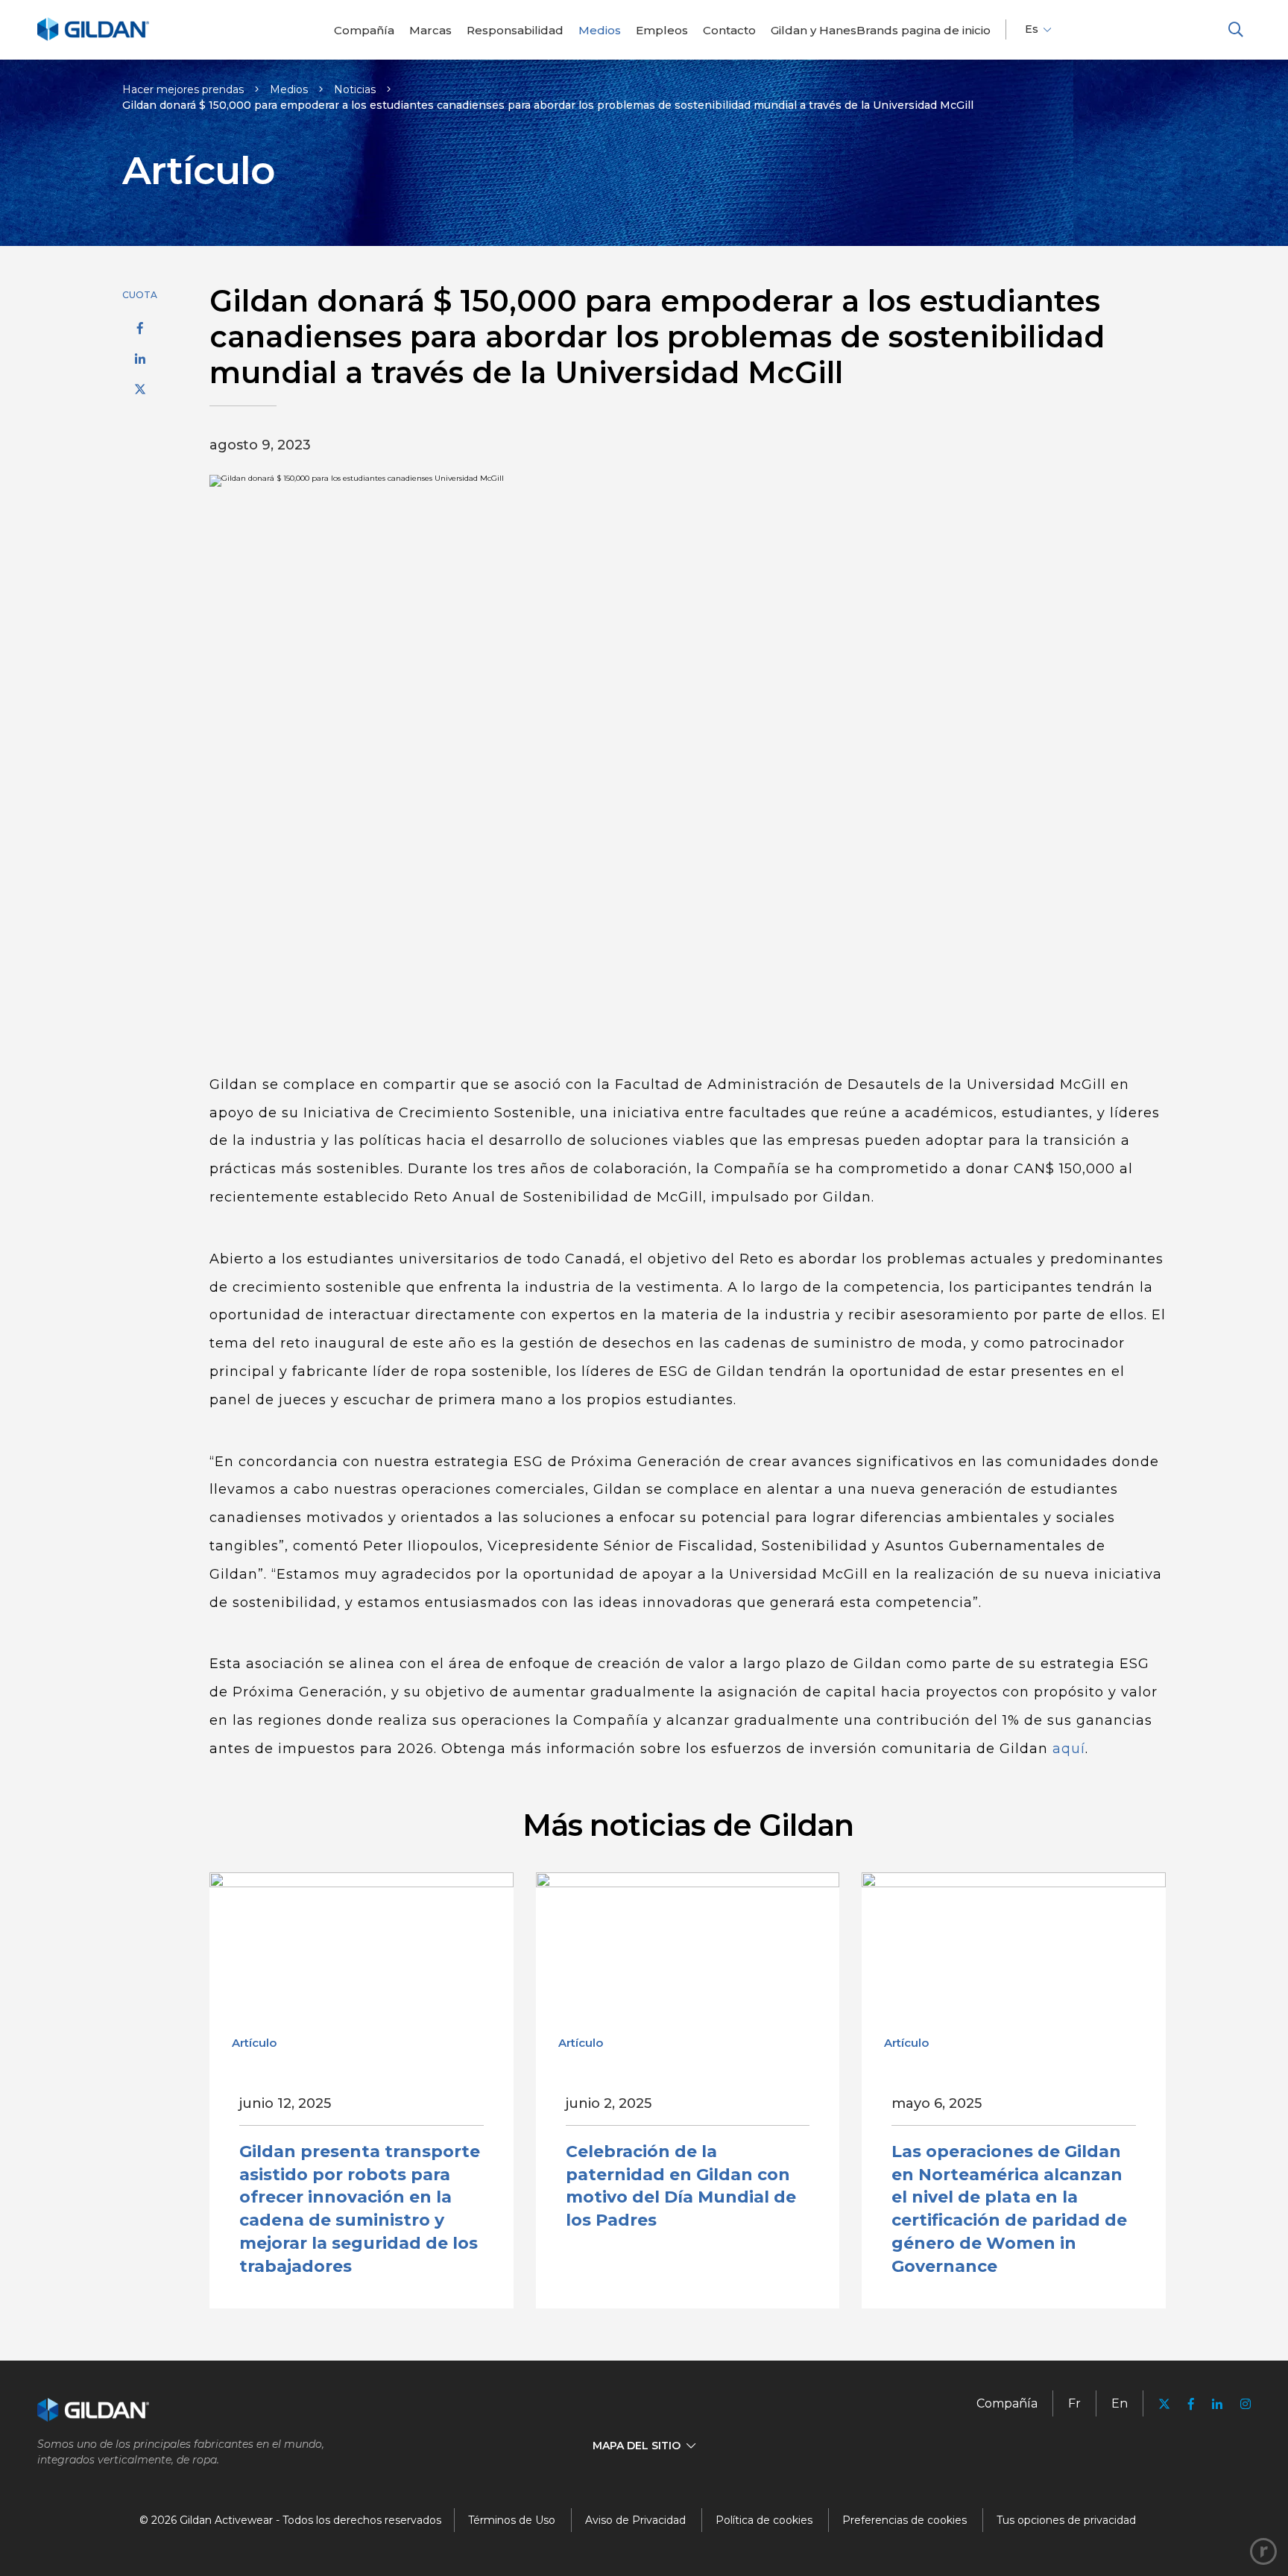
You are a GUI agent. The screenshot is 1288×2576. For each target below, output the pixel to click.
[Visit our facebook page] (1191, 2404)
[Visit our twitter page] (1164, 2406)
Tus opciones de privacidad (1066, 2520)
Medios (289, 89)
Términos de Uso (512, 2520)
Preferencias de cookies (905, 2520)
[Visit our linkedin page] (1217, 2404)
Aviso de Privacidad (635, 2520)
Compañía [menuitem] (1007, 2403)
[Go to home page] (93, 38)
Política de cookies (764, 2520)
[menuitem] (364, 30)
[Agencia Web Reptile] (1263, 2551)
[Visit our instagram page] (1241, 2404)
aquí (1069, 1749)
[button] (1236, 30)
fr (1074, 2403)
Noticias (355, 89)
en (1120, 2403)
